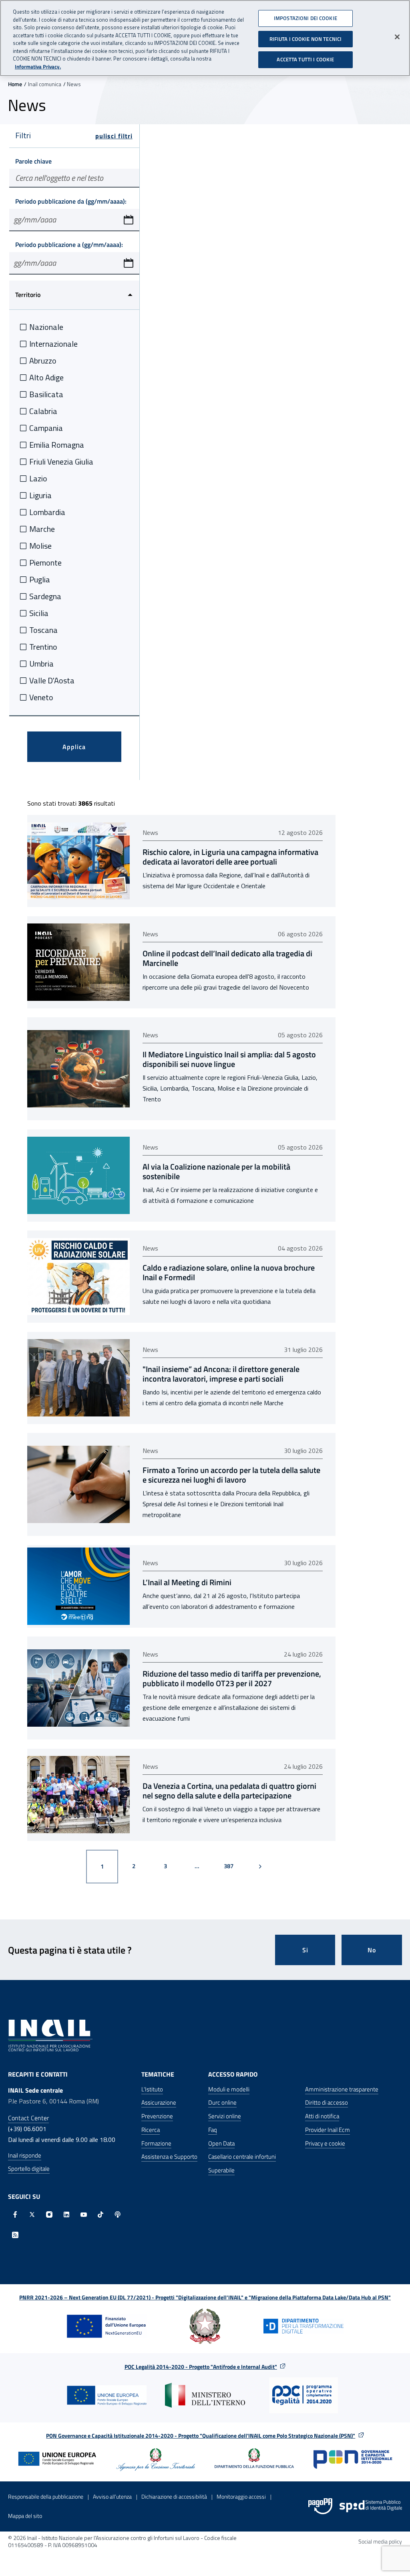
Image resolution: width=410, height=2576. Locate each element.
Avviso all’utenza (112, 2496)
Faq (213, 2130)
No (372, 1950)
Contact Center (28, 2118)
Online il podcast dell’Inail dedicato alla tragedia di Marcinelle (227, 958)
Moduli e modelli (229, 2089)
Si (305, 1950)
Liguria (40, 495)
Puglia (40, 579)
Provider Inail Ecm (328, 2130)
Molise (40, 546)
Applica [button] (74, 747)
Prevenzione (157, 2116)
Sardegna (45, 596)
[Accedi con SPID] (371, 2506)
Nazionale (46, 327)
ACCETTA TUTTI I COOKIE (305, 59)
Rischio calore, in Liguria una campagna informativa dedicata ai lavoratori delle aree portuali (230, 857)
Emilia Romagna (57, 445)
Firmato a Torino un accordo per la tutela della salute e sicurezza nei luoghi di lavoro (231, 1475)
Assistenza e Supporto (169, 2157)
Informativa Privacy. (38, 67)
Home (15, 84)
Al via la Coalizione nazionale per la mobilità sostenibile (216, 1172)
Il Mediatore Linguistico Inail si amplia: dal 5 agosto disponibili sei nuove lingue (229, 1059)
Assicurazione (159, 2102)
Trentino (43, 647)
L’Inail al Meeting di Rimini (187, 1582)
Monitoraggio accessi (241, 2496)
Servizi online (225, 2116)
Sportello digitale (29, 2169)
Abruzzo (43, 361)
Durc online (222, 2102)
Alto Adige (46, 377)
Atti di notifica (322, 2116)
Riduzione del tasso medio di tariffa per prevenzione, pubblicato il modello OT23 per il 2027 (232, 1679)
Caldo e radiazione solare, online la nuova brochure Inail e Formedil (229, 1273)
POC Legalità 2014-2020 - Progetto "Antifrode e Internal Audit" (201, 2367)
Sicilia (39, 613)
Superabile (221, 2170)
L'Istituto (152, 2089)
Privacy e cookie (325, 2143)
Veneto (41, 697)
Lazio (38, 478)
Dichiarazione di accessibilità (174, 2496)
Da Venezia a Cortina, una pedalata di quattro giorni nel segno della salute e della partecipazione (229, 1791)
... (197, 1866)
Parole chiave (33, 161)
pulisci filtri (114, 136)
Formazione (156, 2143)
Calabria (43, 411)
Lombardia (47, 512)
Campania (46, 428)
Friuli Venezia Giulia (61, 462)
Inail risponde (25, 2155)
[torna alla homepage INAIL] (50, 2035)
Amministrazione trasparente (342, 2089)
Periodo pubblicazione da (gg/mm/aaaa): (71, 201)
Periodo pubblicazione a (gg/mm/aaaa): (69, 244)
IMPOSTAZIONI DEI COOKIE (305, 18)
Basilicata (46, 394)
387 (233, 1866)
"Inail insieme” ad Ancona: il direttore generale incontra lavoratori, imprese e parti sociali (221, 1374)
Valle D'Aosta (52, 680)
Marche (42, 529)
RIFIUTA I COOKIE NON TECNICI (306, 39)
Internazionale (53, 344)
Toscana (43, 630)
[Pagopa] (320, 2506)
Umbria (41, 664)
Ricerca (151, 2130)
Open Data (221, 2143)
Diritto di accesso (327, 2102)
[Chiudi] (397, 37)
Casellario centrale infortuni (242, 2157)
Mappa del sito (25, 2516)
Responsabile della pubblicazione (46, 2496)
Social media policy (380, 2541)
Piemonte (45, 563)
